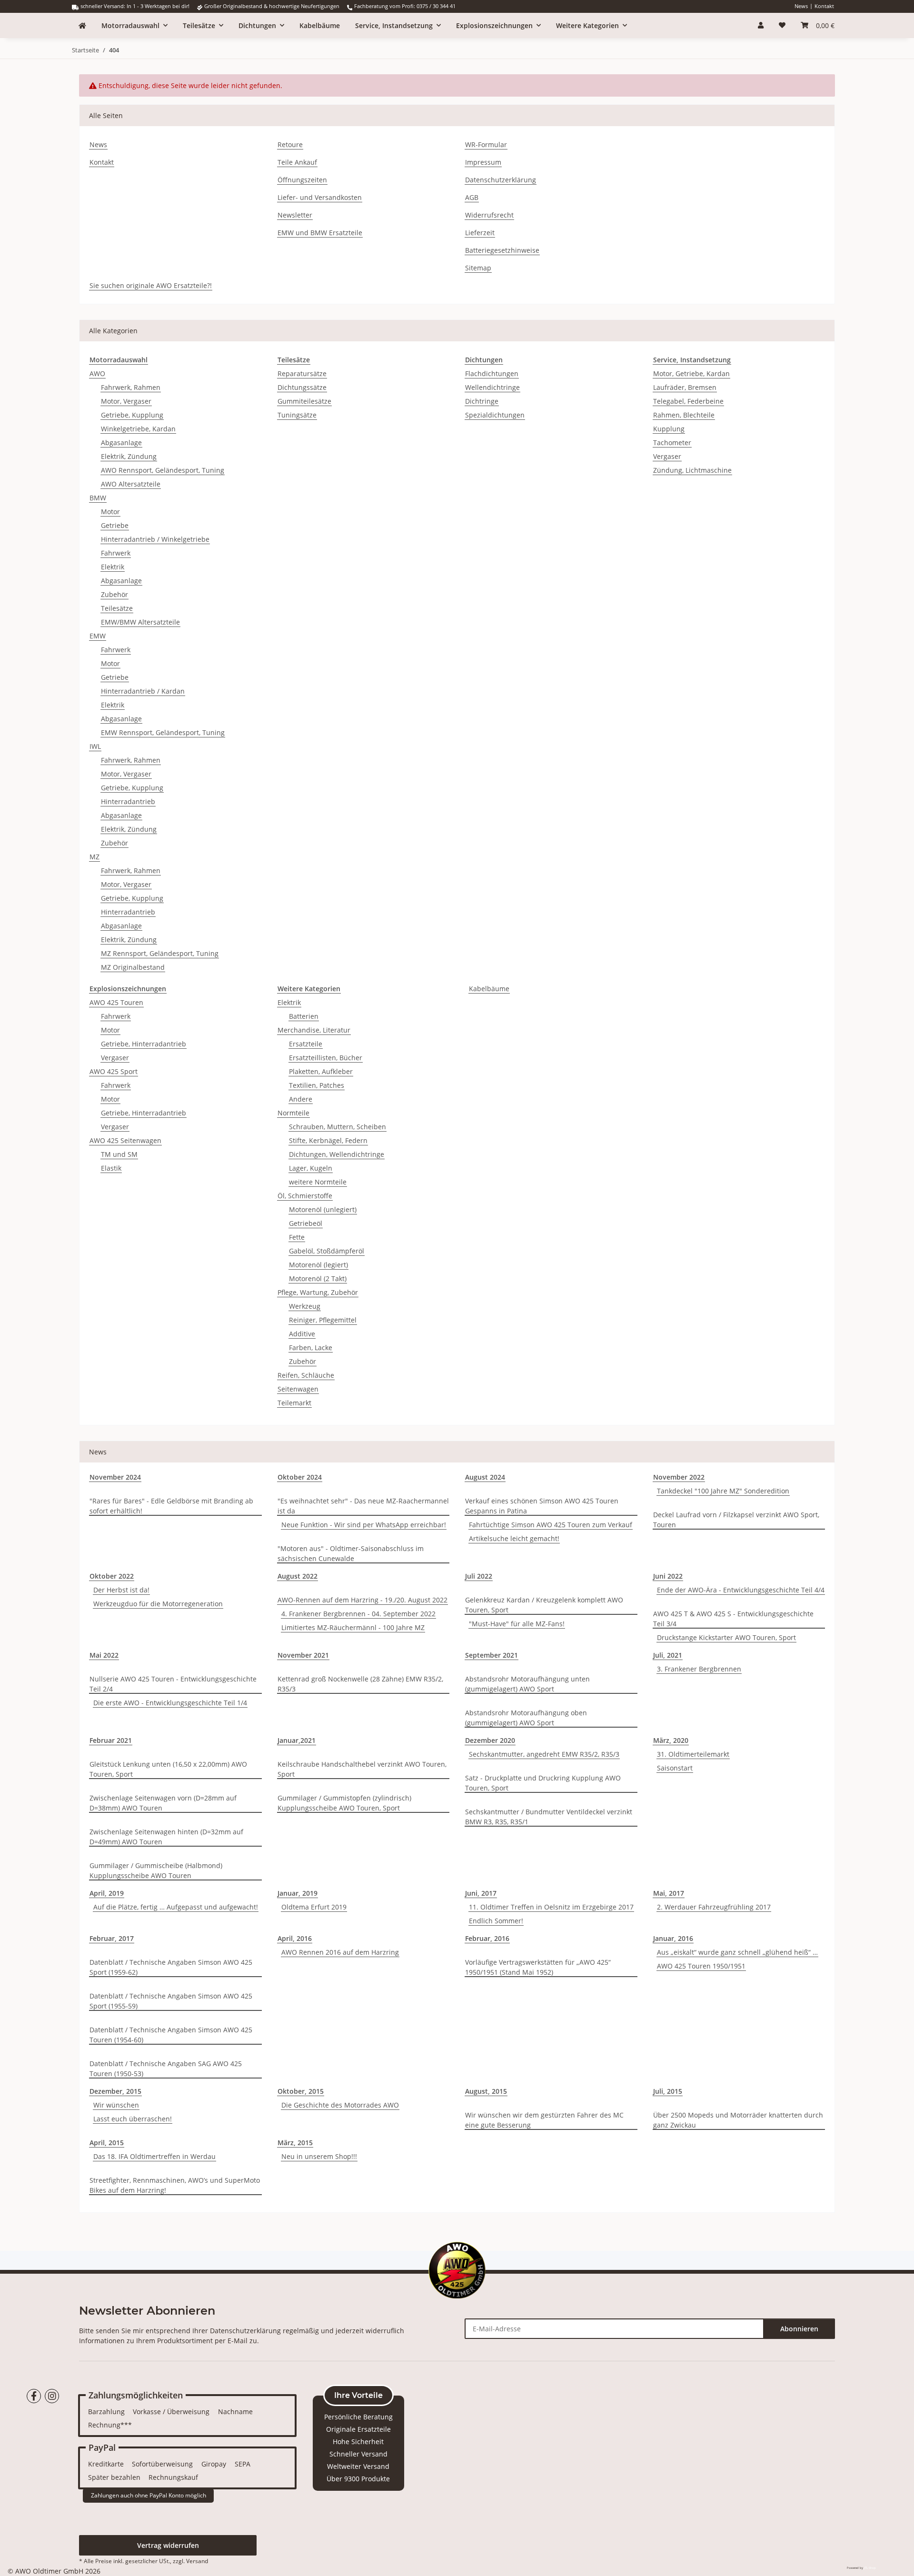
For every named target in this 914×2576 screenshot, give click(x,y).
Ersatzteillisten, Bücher (326, 1058)
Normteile (293, 1113)
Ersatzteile (306, 1044)
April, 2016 (295, 1938)
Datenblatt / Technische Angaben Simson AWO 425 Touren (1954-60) (171, 2035)
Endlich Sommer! (496, 1921)
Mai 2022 (104, 1655)
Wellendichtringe (492, 387)
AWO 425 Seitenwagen (125, 1140)
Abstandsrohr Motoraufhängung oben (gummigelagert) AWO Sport (526, 1718)
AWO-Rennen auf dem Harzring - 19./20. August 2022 (363, 1600)
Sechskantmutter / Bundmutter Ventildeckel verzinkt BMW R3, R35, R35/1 (549, 1817)
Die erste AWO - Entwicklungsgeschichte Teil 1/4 (170, 1703)
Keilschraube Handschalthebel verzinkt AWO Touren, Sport (362, 1769)
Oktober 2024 (300, 1477)
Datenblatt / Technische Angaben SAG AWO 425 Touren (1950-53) (166, 2069)
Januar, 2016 (673, 1938)
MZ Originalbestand (133, 967)
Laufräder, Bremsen (685, 387)
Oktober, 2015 (301, 2091)
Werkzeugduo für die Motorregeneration (158, 1604)
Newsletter (295, 215)
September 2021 (492, 1655)
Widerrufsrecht (489, 215)
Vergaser (667, 456)
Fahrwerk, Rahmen (131, 387)
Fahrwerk (116, 553)
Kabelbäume (489, 989)
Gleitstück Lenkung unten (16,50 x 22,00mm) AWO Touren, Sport (168, 1769)
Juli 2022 (479, 1576)
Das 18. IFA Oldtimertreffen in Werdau (154, 2156)
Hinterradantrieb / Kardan (143, 691)
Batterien (304, 1016)
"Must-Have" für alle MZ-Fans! (517, 1624)
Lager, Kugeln (311, 1168)
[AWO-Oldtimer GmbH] (82, 25)
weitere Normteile (318, 1182)
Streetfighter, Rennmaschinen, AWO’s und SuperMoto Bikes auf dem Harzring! (175, 2185)
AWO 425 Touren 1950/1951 (701, 1966)
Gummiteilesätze (304, 401)
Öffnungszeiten (302, 180)
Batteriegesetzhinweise (502, 250)
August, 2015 (486, 2091)
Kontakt (824, 6)
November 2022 (679, 1477)
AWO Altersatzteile (131, 484)
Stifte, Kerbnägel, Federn (328, 1140)
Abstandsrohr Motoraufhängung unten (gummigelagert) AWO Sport (527, 1684)
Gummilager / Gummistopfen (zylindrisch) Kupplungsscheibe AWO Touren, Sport (344, 1803)
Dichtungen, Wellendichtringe (337, 1154)
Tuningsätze (297, 415)
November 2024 (115, 1477)
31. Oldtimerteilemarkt (693, 1754)
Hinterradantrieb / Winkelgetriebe (155, 539)
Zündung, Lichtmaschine (692, 470)
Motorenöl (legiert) (318, 1265)
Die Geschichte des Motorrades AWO (340, 2105)
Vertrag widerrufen (168, 2545)
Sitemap (478, 268)
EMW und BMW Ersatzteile (320, 233)
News (801, 6)
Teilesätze (117, 608)
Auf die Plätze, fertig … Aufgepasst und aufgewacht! (176, 1907)
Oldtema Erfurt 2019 (314, 1907)
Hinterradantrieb (128, 801)
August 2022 (298, 1576)
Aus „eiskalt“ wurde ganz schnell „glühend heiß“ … (737, 1952)
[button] (761, 25)
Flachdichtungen (492, 373)
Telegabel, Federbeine (688, 401)
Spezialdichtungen (495, 415)
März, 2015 (295, 2143)
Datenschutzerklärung (501, 180)
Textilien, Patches (317, 1085)
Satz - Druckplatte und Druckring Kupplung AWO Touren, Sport (543, 1783)
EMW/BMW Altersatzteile (140, 622)
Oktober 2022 (112, 1576)
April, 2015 (107, 2143)
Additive (302, 1334)
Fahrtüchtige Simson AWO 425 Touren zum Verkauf (551, 1525)
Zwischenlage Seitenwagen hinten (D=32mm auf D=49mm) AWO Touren (166, 1837)
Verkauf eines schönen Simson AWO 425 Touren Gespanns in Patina (542, 1506)
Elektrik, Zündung (129, 456)
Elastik (111, 1168)
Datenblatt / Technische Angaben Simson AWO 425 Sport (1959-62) (171, 1967)
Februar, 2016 (487, 1938)
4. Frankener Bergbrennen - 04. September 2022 (358, 1614)
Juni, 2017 (481, 1893)
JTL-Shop (870, 2568)
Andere (301, 1099)
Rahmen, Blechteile (684, 415)
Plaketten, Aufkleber (321, 1071)
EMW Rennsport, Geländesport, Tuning (163, 732)
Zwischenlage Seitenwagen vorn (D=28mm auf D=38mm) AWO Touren (163, 1803)
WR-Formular (486, 144)
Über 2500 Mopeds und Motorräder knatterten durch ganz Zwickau (738, 2120)
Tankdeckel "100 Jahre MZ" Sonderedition (723, 1491)
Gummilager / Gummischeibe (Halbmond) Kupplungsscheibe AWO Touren (156, 1870)
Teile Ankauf (297, 162)
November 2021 (303, 1655)
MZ (94, 857)
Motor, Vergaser (126, 401)
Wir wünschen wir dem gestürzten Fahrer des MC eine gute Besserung (544, 2120)
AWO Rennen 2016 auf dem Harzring (340, 1952)
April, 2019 (107, 1893)
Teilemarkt (294, 1403)
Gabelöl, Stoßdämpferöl (327, 1251)
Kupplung (669, 429)
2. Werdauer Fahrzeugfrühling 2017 (714, 1907)
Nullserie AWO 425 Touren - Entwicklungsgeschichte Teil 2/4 (173, 1684)
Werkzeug (305, 1306)
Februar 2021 (111, 1740)
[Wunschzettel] (782, 25)
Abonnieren (799, 2329)
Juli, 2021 (668, 1655)
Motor (110, 512)
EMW (98, 636)
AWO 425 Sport (114, 1071)
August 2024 (485, 1477)
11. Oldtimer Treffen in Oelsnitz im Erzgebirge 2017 (551, 1907)
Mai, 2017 (669, 1893)
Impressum (483, 162)
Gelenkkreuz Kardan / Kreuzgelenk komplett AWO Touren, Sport (544, 1605)
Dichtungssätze (302, 387)
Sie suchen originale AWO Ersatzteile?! (151, 285)
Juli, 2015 (668, 2091)
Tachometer (672, 443)
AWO (97, 373)
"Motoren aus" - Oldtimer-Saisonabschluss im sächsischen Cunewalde (351, 1553)
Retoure (290, 144)
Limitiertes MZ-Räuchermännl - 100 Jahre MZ (353, 1627)
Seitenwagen (298, 1389)
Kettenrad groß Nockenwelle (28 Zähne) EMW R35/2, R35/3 (360, 1684)
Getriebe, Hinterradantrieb (144, 1044)
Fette (297, 1237)
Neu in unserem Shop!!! (319, 2156)
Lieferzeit (480, 233)
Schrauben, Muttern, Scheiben (338, 1127)
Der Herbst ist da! (121, 1590)
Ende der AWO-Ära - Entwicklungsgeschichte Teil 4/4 (741, 1590)
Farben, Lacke (311, 1348)
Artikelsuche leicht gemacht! (514, 1538)
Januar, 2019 (298, 1893)
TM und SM (119, 1154)
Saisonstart (675, 1768)
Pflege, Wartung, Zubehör (318, 1292)
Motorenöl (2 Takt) (318, 1278)
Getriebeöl (306, 1223)
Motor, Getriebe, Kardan (691, 373)
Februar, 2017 (112, 1938)
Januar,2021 (297, 1740)
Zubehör (114, 594)
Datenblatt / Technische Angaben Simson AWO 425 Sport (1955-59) (171, 2001)
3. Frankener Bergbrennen (699, 1669)
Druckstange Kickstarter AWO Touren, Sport (726, 1637)
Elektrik (113, 567)
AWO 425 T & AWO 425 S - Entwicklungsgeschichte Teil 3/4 (733, 1619)
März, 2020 (671, 1740)
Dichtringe (482, 401)
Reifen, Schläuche (306, 1375)
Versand (197, 2561)
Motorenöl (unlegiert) (323, 1209)
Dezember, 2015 (115, 2091)
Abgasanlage (121, 443)
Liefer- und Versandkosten (320, 197)
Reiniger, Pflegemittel (323, 1320)
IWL (95, 746)
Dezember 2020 (490, 1740)
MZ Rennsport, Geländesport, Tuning (160, 953)
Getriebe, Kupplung (132, 415)
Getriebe (115, 525)
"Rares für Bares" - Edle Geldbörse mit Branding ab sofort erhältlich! (171, 1506)
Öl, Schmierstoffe (305, 1196)
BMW (98, 498)
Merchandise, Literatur (314, 1030)
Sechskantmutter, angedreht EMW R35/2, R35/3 (544, 1754)
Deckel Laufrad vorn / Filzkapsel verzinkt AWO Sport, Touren (736, 1520)
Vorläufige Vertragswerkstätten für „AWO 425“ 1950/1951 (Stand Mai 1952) (538, 1967)
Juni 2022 (668, 1576)
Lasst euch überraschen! (133, 2119)
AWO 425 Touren (116, 1002)
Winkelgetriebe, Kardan (138, 429)
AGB (472, 197)
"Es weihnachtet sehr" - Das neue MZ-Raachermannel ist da (363, 1506)
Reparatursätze (302, 373)
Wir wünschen (116, 2105)
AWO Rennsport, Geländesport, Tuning (163, 470)
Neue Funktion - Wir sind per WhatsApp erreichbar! (364, 1525)
